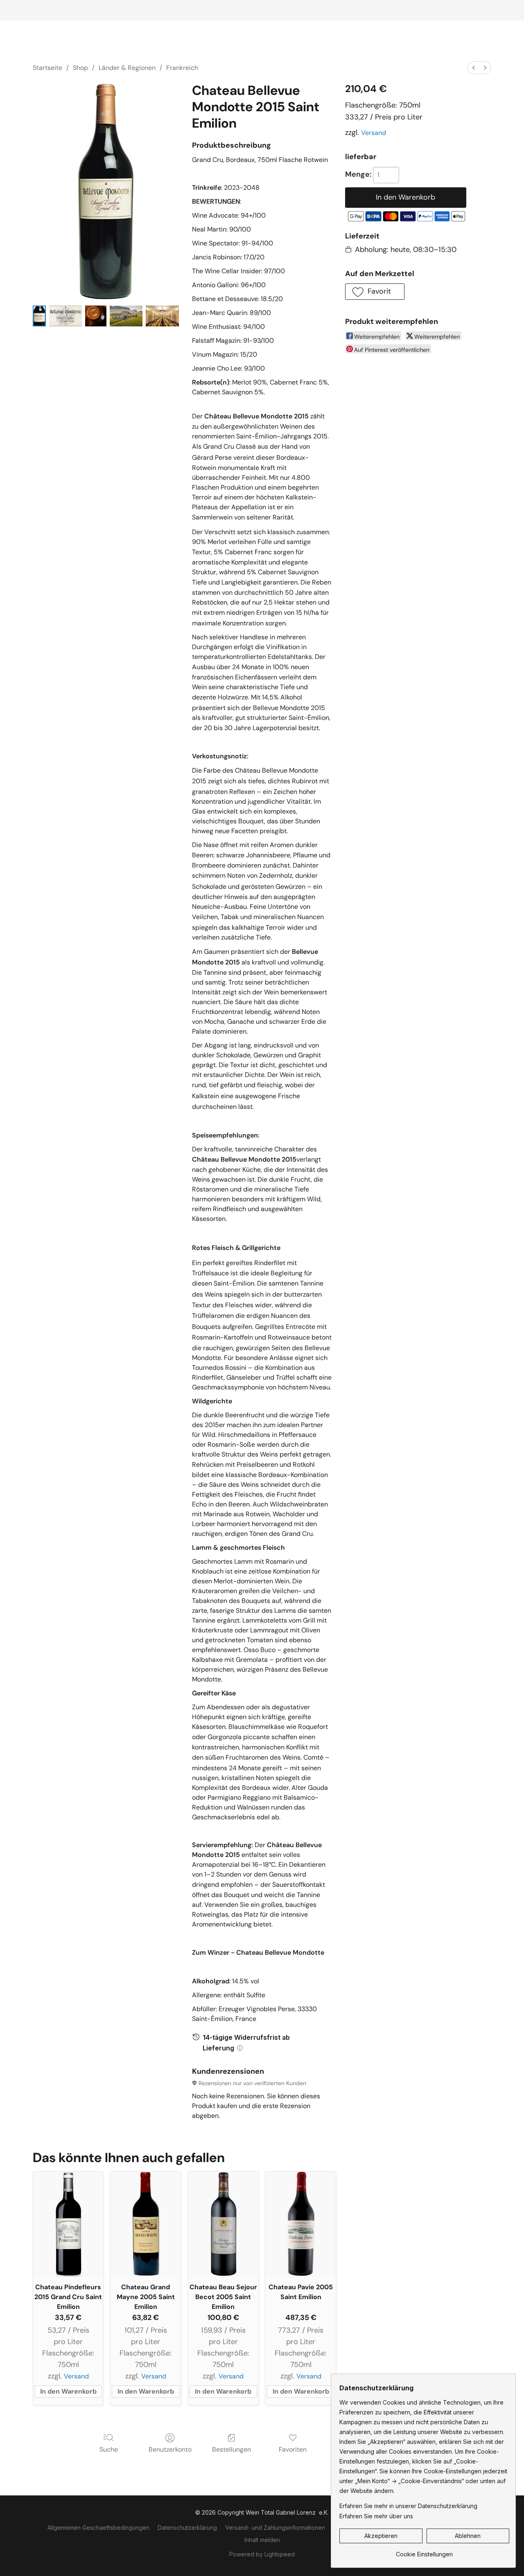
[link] (424, 2551)
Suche (109, 2449)
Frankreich (182, 68)
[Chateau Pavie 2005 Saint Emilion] (301, 2224)
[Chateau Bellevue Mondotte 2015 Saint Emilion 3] (126, 316)
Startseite (47, 68)
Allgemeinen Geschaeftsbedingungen (98, 2528)
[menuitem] (474, 68)
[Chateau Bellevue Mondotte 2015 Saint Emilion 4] (162, 316)
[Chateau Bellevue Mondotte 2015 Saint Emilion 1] (66, 316)
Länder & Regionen (127, 68)
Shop (80, 68)
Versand (374, 133)
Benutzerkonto (170, 2449)
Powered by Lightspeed (262, 2554)
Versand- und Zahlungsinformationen (275, 2528)
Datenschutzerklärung (187, 2528)
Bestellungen (232, 2449)
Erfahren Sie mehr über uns (376, 2516)
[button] (375, 292)
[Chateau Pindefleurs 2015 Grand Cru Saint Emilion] (68, 2224)
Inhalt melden (262, 2540)
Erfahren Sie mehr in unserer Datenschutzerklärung (408, 2506)
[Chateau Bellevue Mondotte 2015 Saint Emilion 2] (96, 316)
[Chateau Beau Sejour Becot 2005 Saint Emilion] (223, 2224)
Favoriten (293, 2449)
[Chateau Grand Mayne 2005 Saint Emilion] (146, 2224)
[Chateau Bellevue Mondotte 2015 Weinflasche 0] (39, 316)
